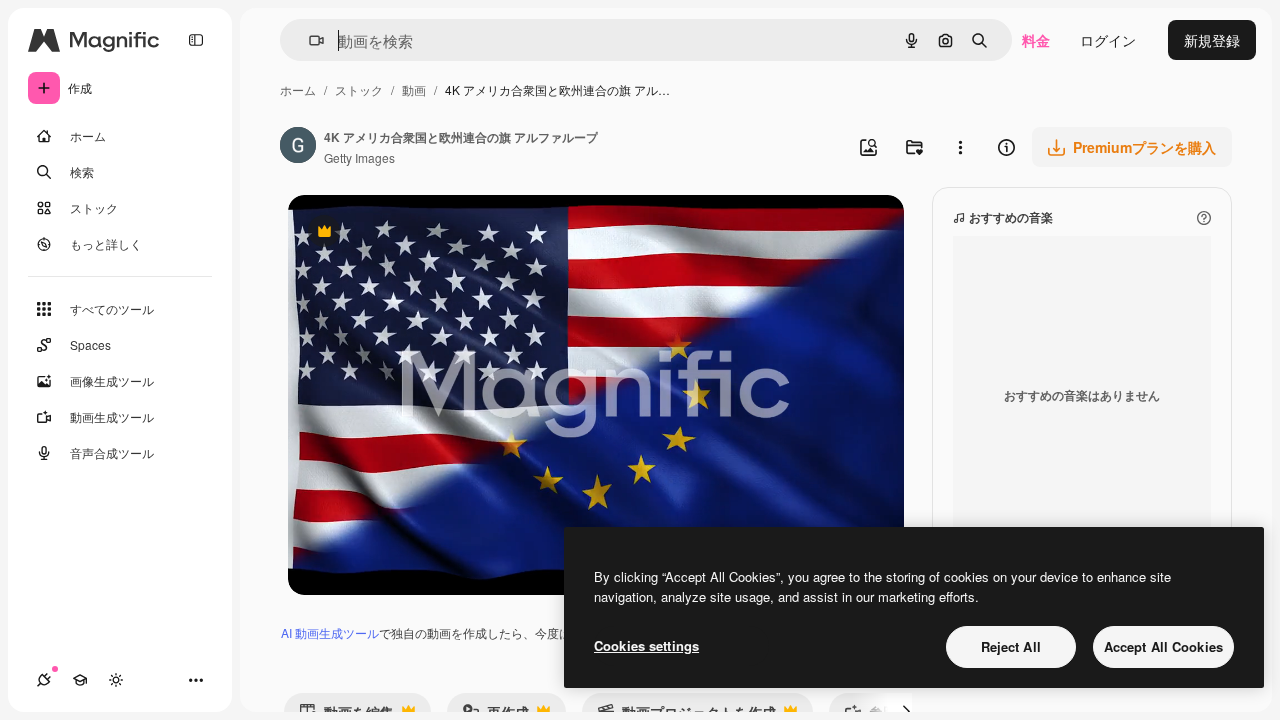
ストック (359, 89)
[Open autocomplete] (308, 40)
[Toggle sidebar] (196, 40)
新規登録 (1212, 40)
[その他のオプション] (960, 147)
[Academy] (80, 680)
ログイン (1108, 40)
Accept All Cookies (1163, 646)
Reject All (1011, 646)
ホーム (298, 89)
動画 (414, 89)
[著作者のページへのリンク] (298, 147)
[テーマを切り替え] (116, 680)
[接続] (44, 680)
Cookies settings (646, 645)
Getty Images (359, 157)
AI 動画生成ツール (330, 632)
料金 (1036, 40)
